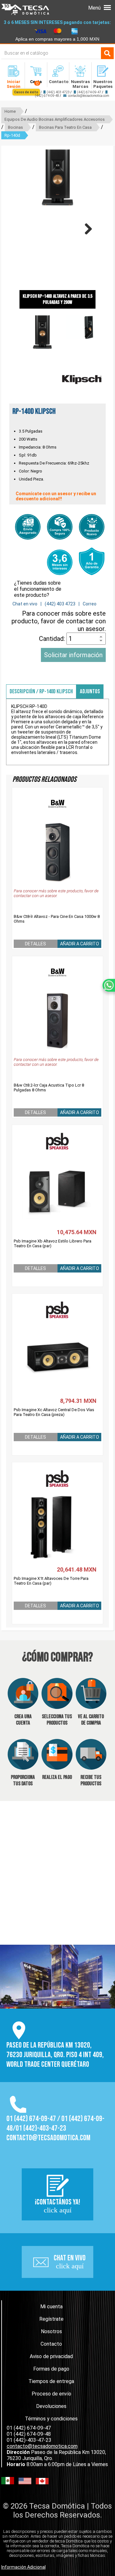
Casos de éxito (26, 92)
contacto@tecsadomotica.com (88, 96)
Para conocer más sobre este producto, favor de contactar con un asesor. (59, 621)
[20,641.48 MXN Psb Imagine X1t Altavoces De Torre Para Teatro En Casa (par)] (58, 1515)
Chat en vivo (25, 604)
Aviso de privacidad (51, 2356)
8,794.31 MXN (78, 1401)
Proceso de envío (51, 2394)
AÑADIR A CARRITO (80, 944)
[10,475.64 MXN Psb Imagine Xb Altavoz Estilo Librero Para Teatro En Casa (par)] (58, 1178)
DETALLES (35, 944)
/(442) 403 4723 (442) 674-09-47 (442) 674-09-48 (61, 94)
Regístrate (51, 2319)
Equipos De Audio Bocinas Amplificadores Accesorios (55, 119)
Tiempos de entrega (51, 2381)
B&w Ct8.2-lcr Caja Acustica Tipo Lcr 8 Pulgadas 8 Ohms (49, 1088)
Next (86, 229)
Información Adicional (23, 2567)
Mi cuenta (51, 2307)
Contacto (51, 2344)
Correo (90, 604)
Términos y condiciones (51, 2419)
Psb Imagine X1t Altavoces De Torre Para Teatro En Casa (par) (51, 1581)
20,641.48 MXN (77, 1569)
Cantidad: (53, 639)
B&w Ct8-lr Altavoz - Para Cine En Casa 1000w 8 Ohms (57, 919)
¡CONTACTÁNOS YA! (57, 2206)
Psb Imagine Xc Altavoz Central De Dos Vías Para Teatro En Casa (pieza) (54, 1412)
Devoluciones (51, 2406)
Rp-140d (12, 135)
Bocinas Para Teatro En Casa (65, 127)
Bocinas (15, 127)
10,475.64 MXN (77, 1232)
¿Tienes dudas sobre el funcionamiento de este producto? (38, 589)
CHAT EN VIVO (70, 2262)
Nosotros (51, 2331)
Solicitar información (73, 655)
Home (10, 111)
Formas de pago (51, 2369)
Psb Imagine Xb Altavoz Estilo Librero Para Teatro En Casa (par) (53, 1243)
